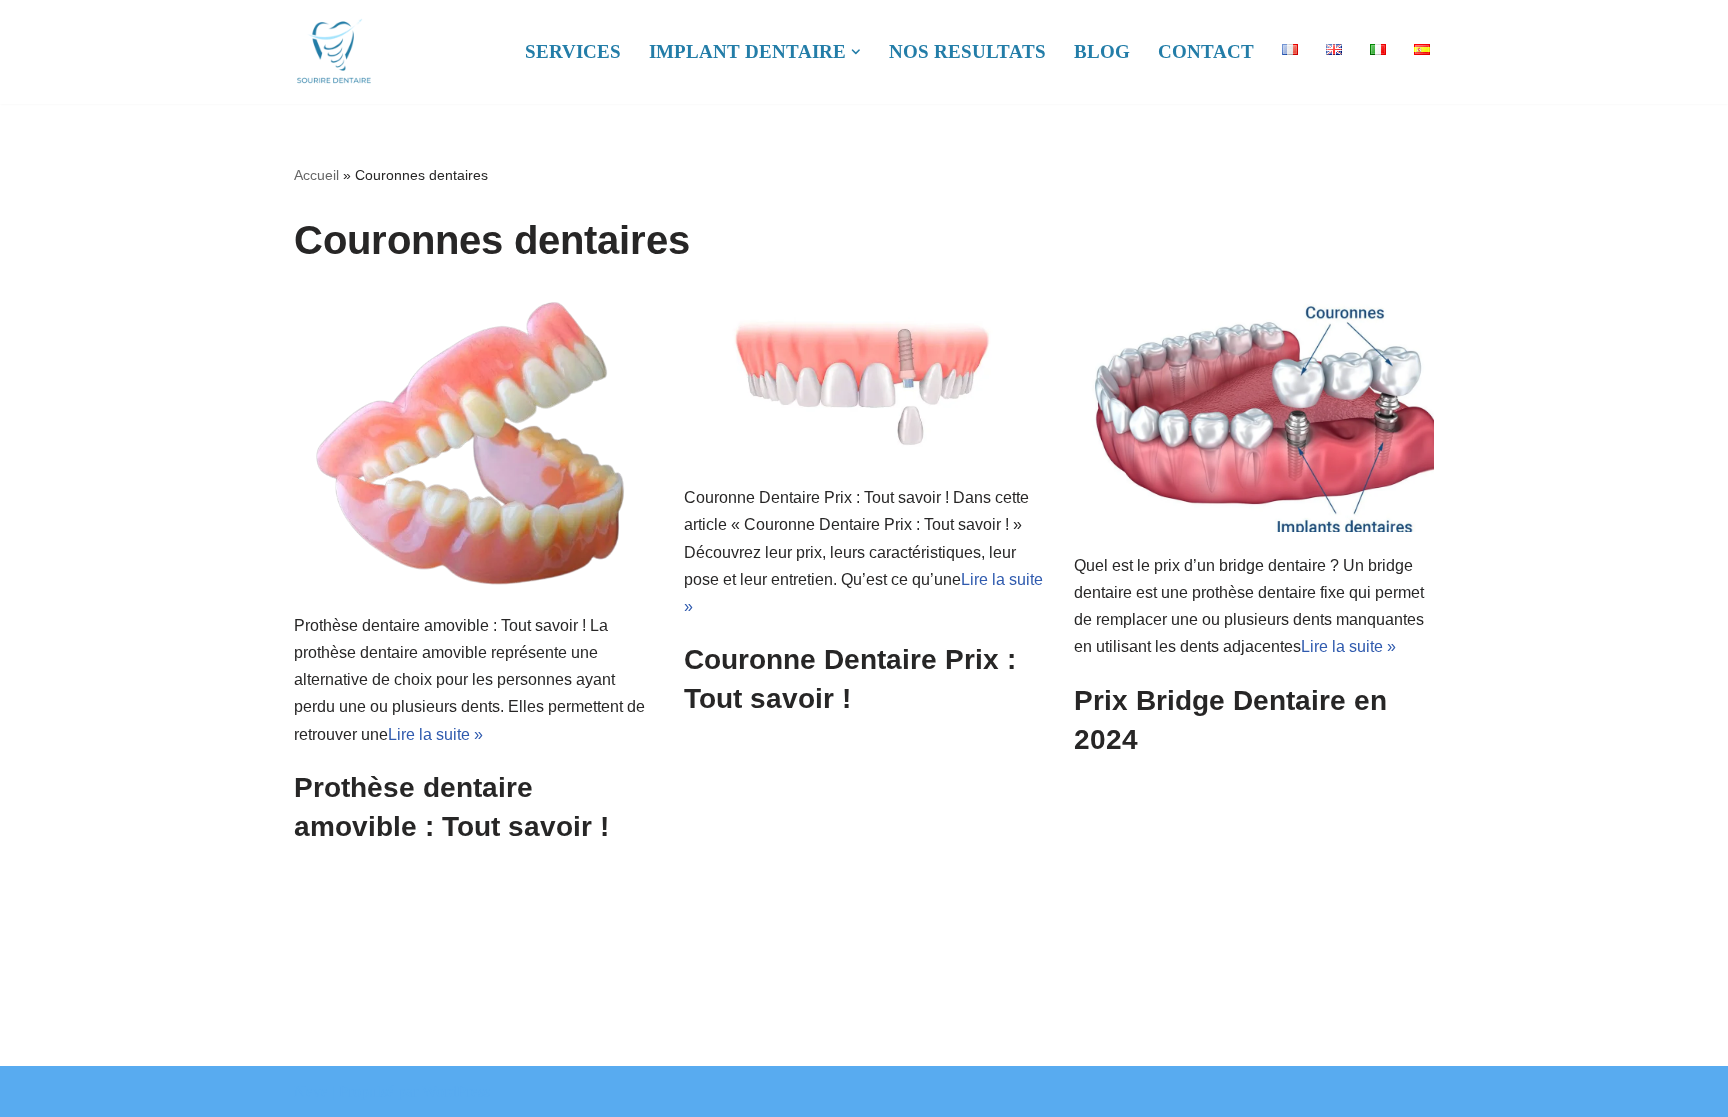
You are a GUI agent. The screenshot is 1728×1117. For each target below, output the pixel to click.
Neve (311, 1091)
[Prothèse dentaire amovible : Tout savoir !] (474, 442)
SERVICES (573, 51)
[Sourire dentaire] (334, 52)
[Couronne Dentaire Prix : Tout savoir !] (864, 378)
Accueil (316, 175)
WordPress (456, 1091)
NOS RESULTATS (967, 51)
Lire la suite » (435, 734)
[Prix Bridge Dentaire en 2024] (1254, 412)
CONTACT (1206, 51)
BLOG (1102, 51)
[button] (856, 52)
